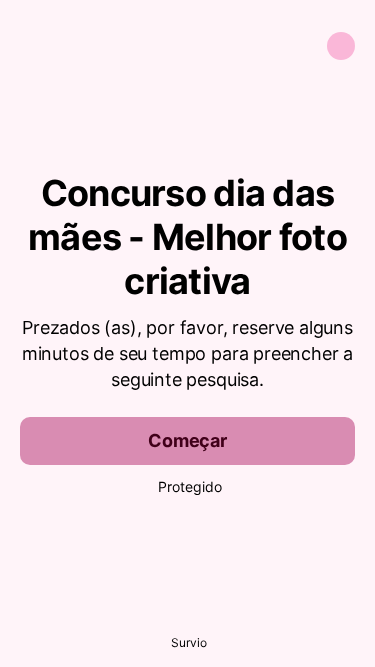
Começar (187, 440)
